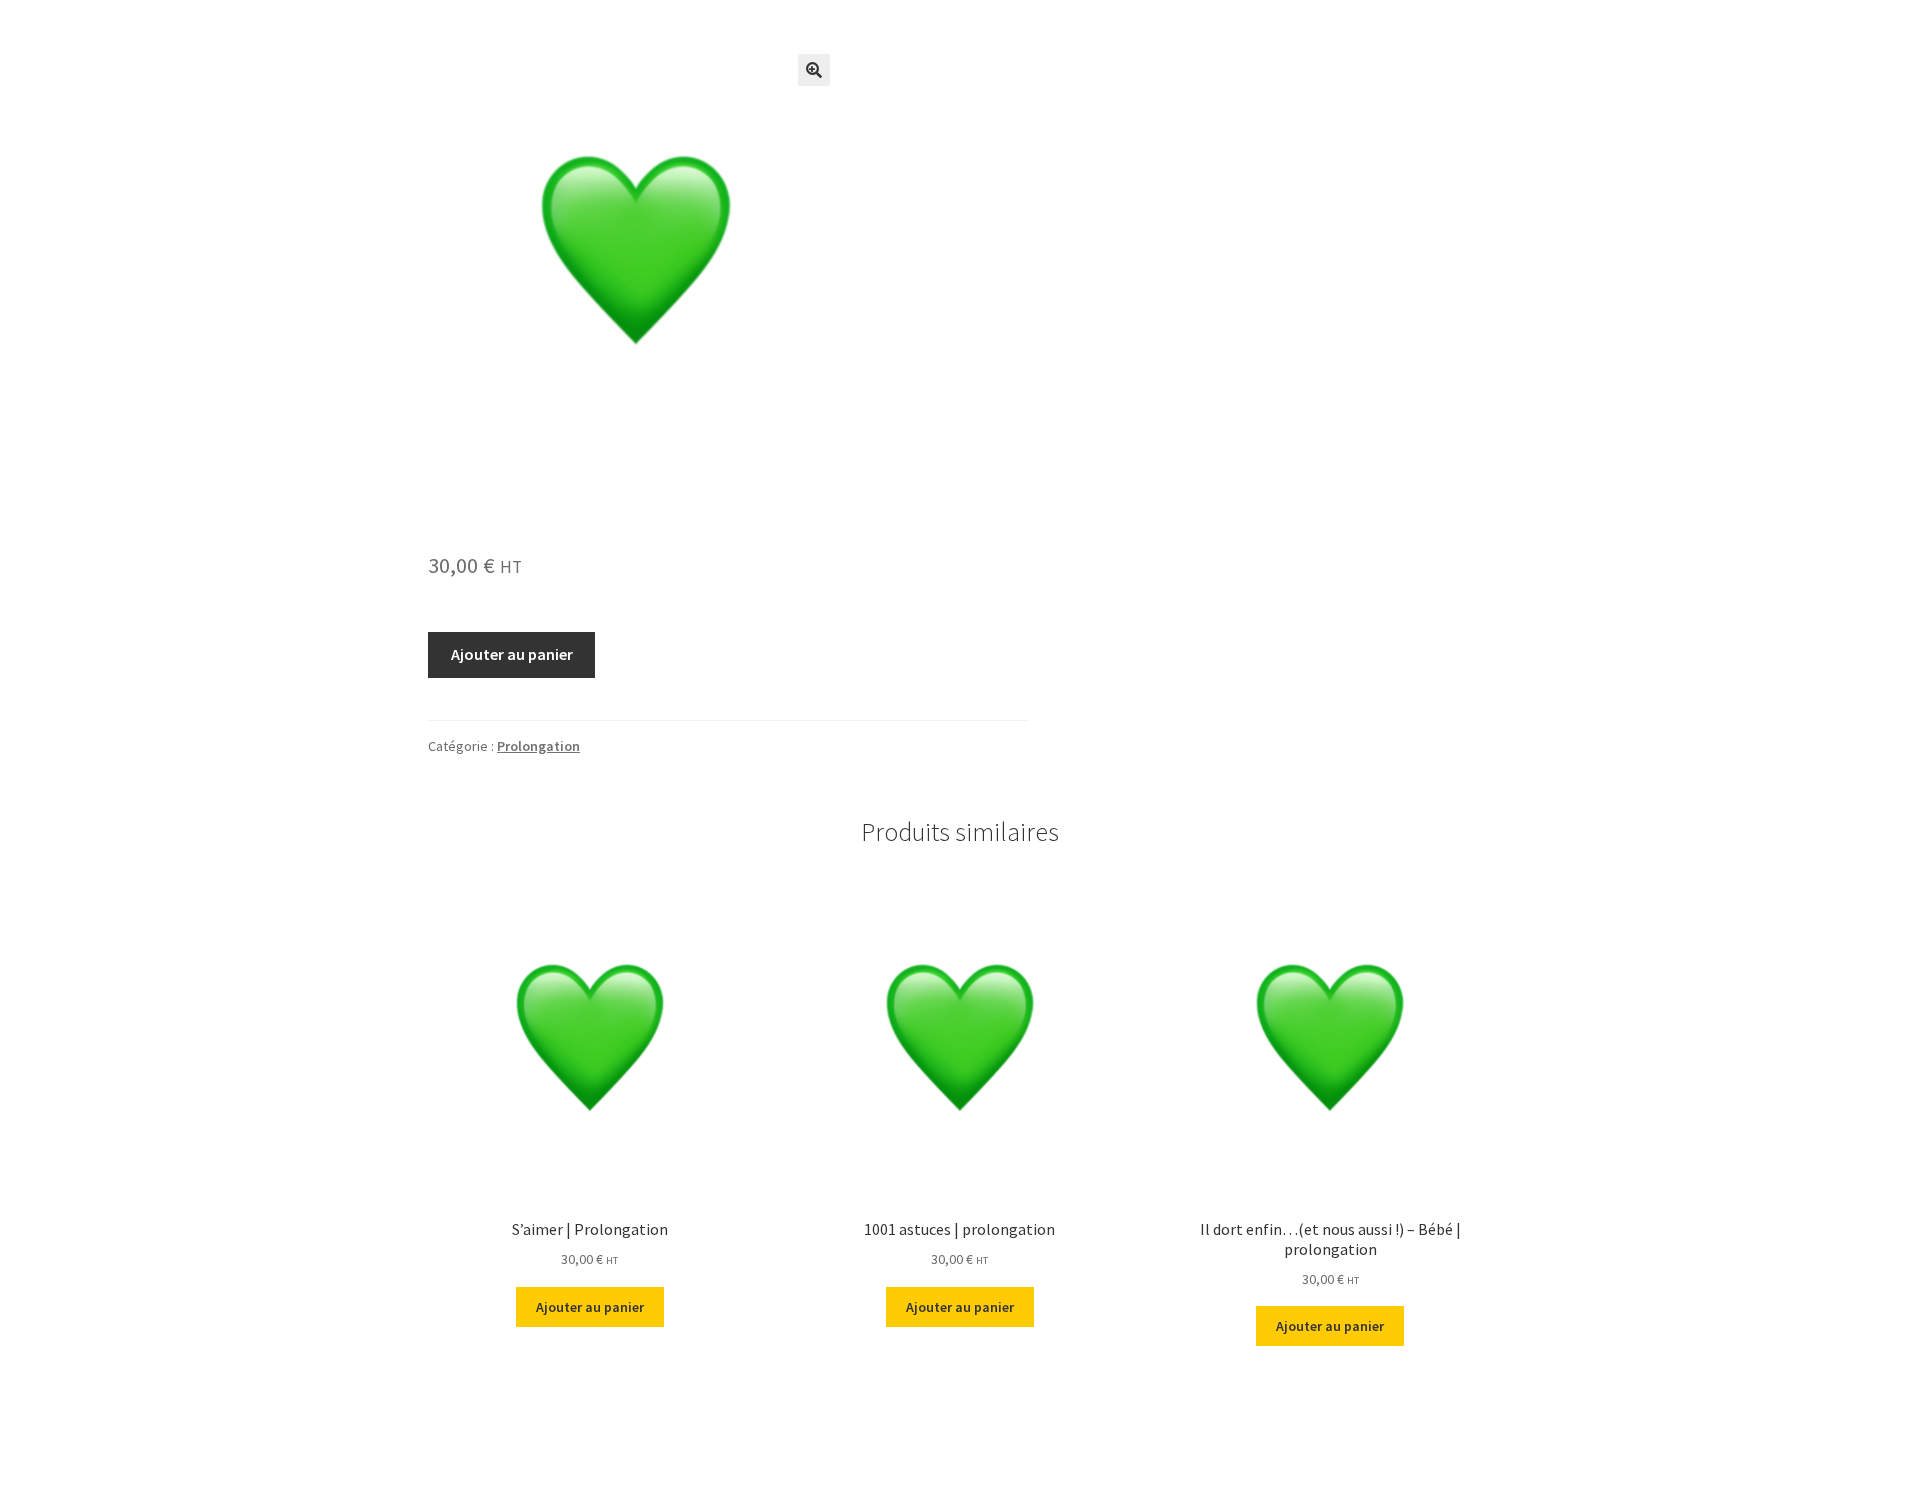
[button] (814, 70)
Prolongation (538, 746)
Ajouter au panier (512, 654)
